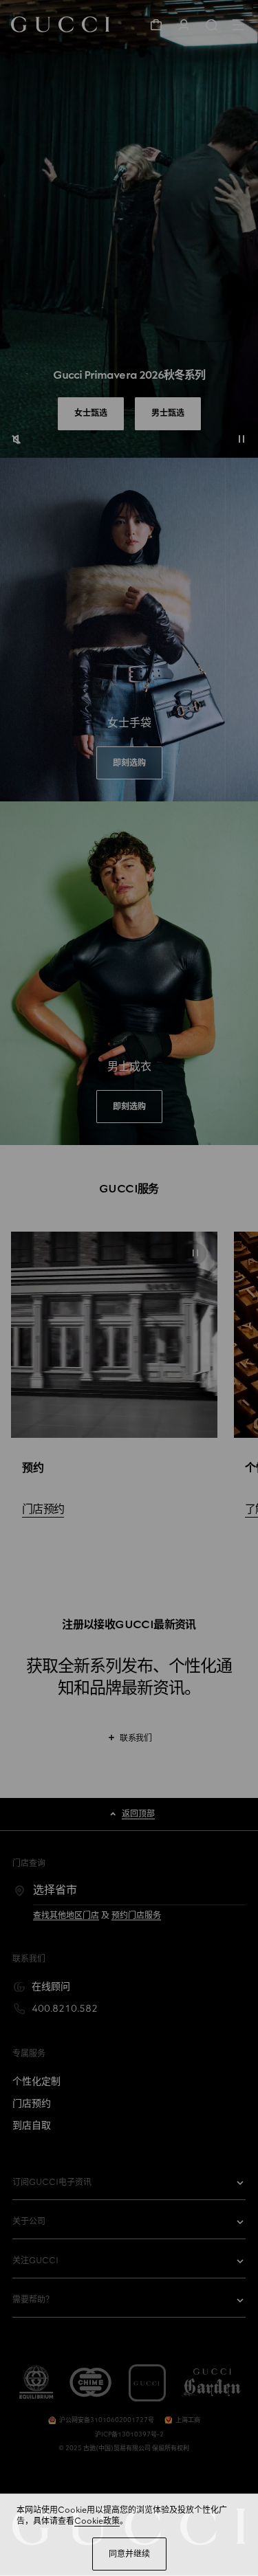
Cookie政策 (97, 2521)
